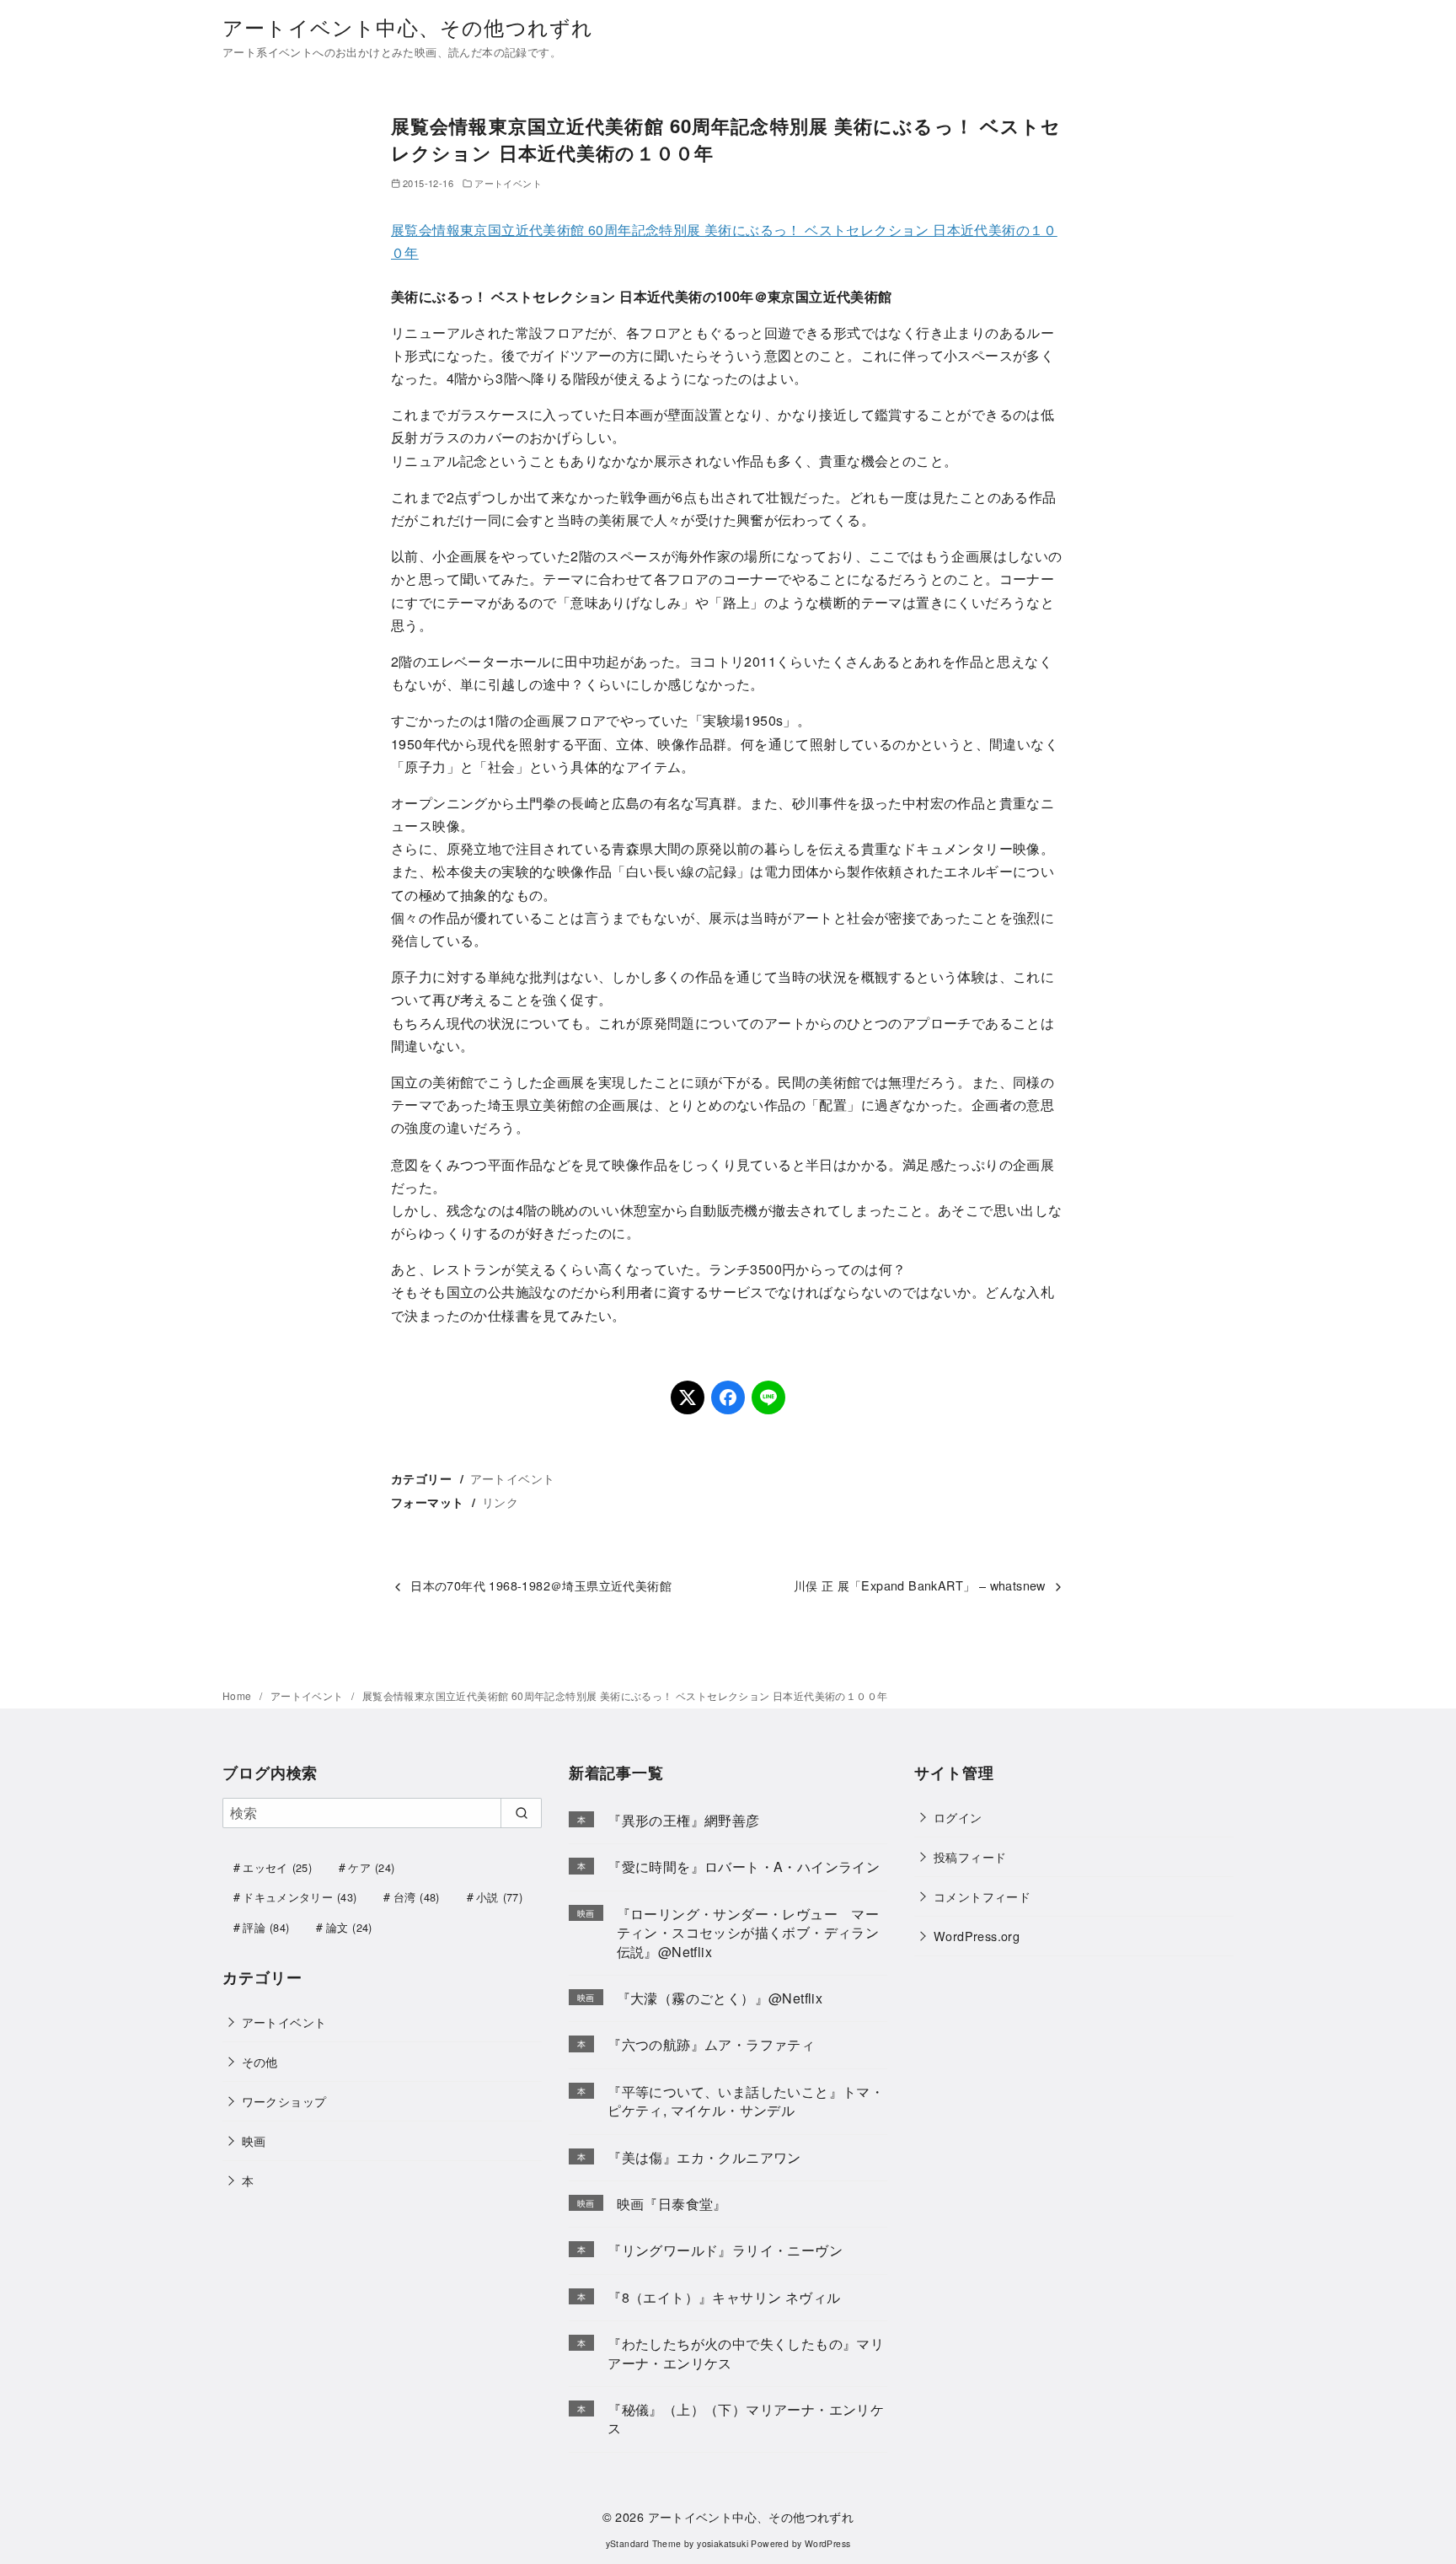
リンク (500, 1502)
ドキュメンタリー (300, 1897)
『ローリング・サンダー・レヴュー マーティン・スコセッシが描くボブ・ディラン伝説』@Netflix (748, 1933)
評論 (266, 1927)
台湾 (417, 1897)
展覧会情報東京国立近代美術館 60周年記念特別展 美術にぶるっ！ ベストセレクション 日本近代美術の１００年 (625, 1695)
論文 (349, 1927)
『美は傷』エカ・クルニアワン (704, 2157)
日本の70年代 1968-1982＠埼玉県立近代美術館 (541, 1585)
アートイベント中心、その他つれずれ (408, 27)
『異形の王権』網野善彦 (683, 1820)
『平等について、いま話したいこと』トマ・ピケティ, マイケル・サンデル (746, 2101)
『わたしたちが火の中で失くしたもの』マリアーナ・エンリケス (746, 2353)
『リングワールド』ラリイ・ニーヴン (725, 2250)
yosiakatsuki (723, 2543)
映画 (254, 2140)
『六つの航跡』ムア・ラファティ (711, 2044)
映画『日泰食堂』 (672, 2204)
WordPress (828, 2543)
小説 (499, 1897)
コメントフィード (982, 1896)
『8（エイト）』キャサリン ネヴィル (724, 2297)
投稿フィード (970, 1856)
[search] (521, 1813)
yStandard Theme (644, 2543)
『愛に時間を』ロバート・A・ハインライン (744, 1867)
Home (238, 1695)
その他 (260, 2061)
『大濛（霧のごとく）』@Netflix (720, 1998)
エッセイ (277, 1867)
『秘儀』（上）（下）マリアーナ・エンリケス (746, 2419)
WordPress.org (977, 1936)
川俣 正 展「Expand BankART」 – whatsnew (920, 1585)
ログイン (958, 1817)
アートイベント (508, 183)
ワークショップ (284, 2101)
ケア (371, 1867)
